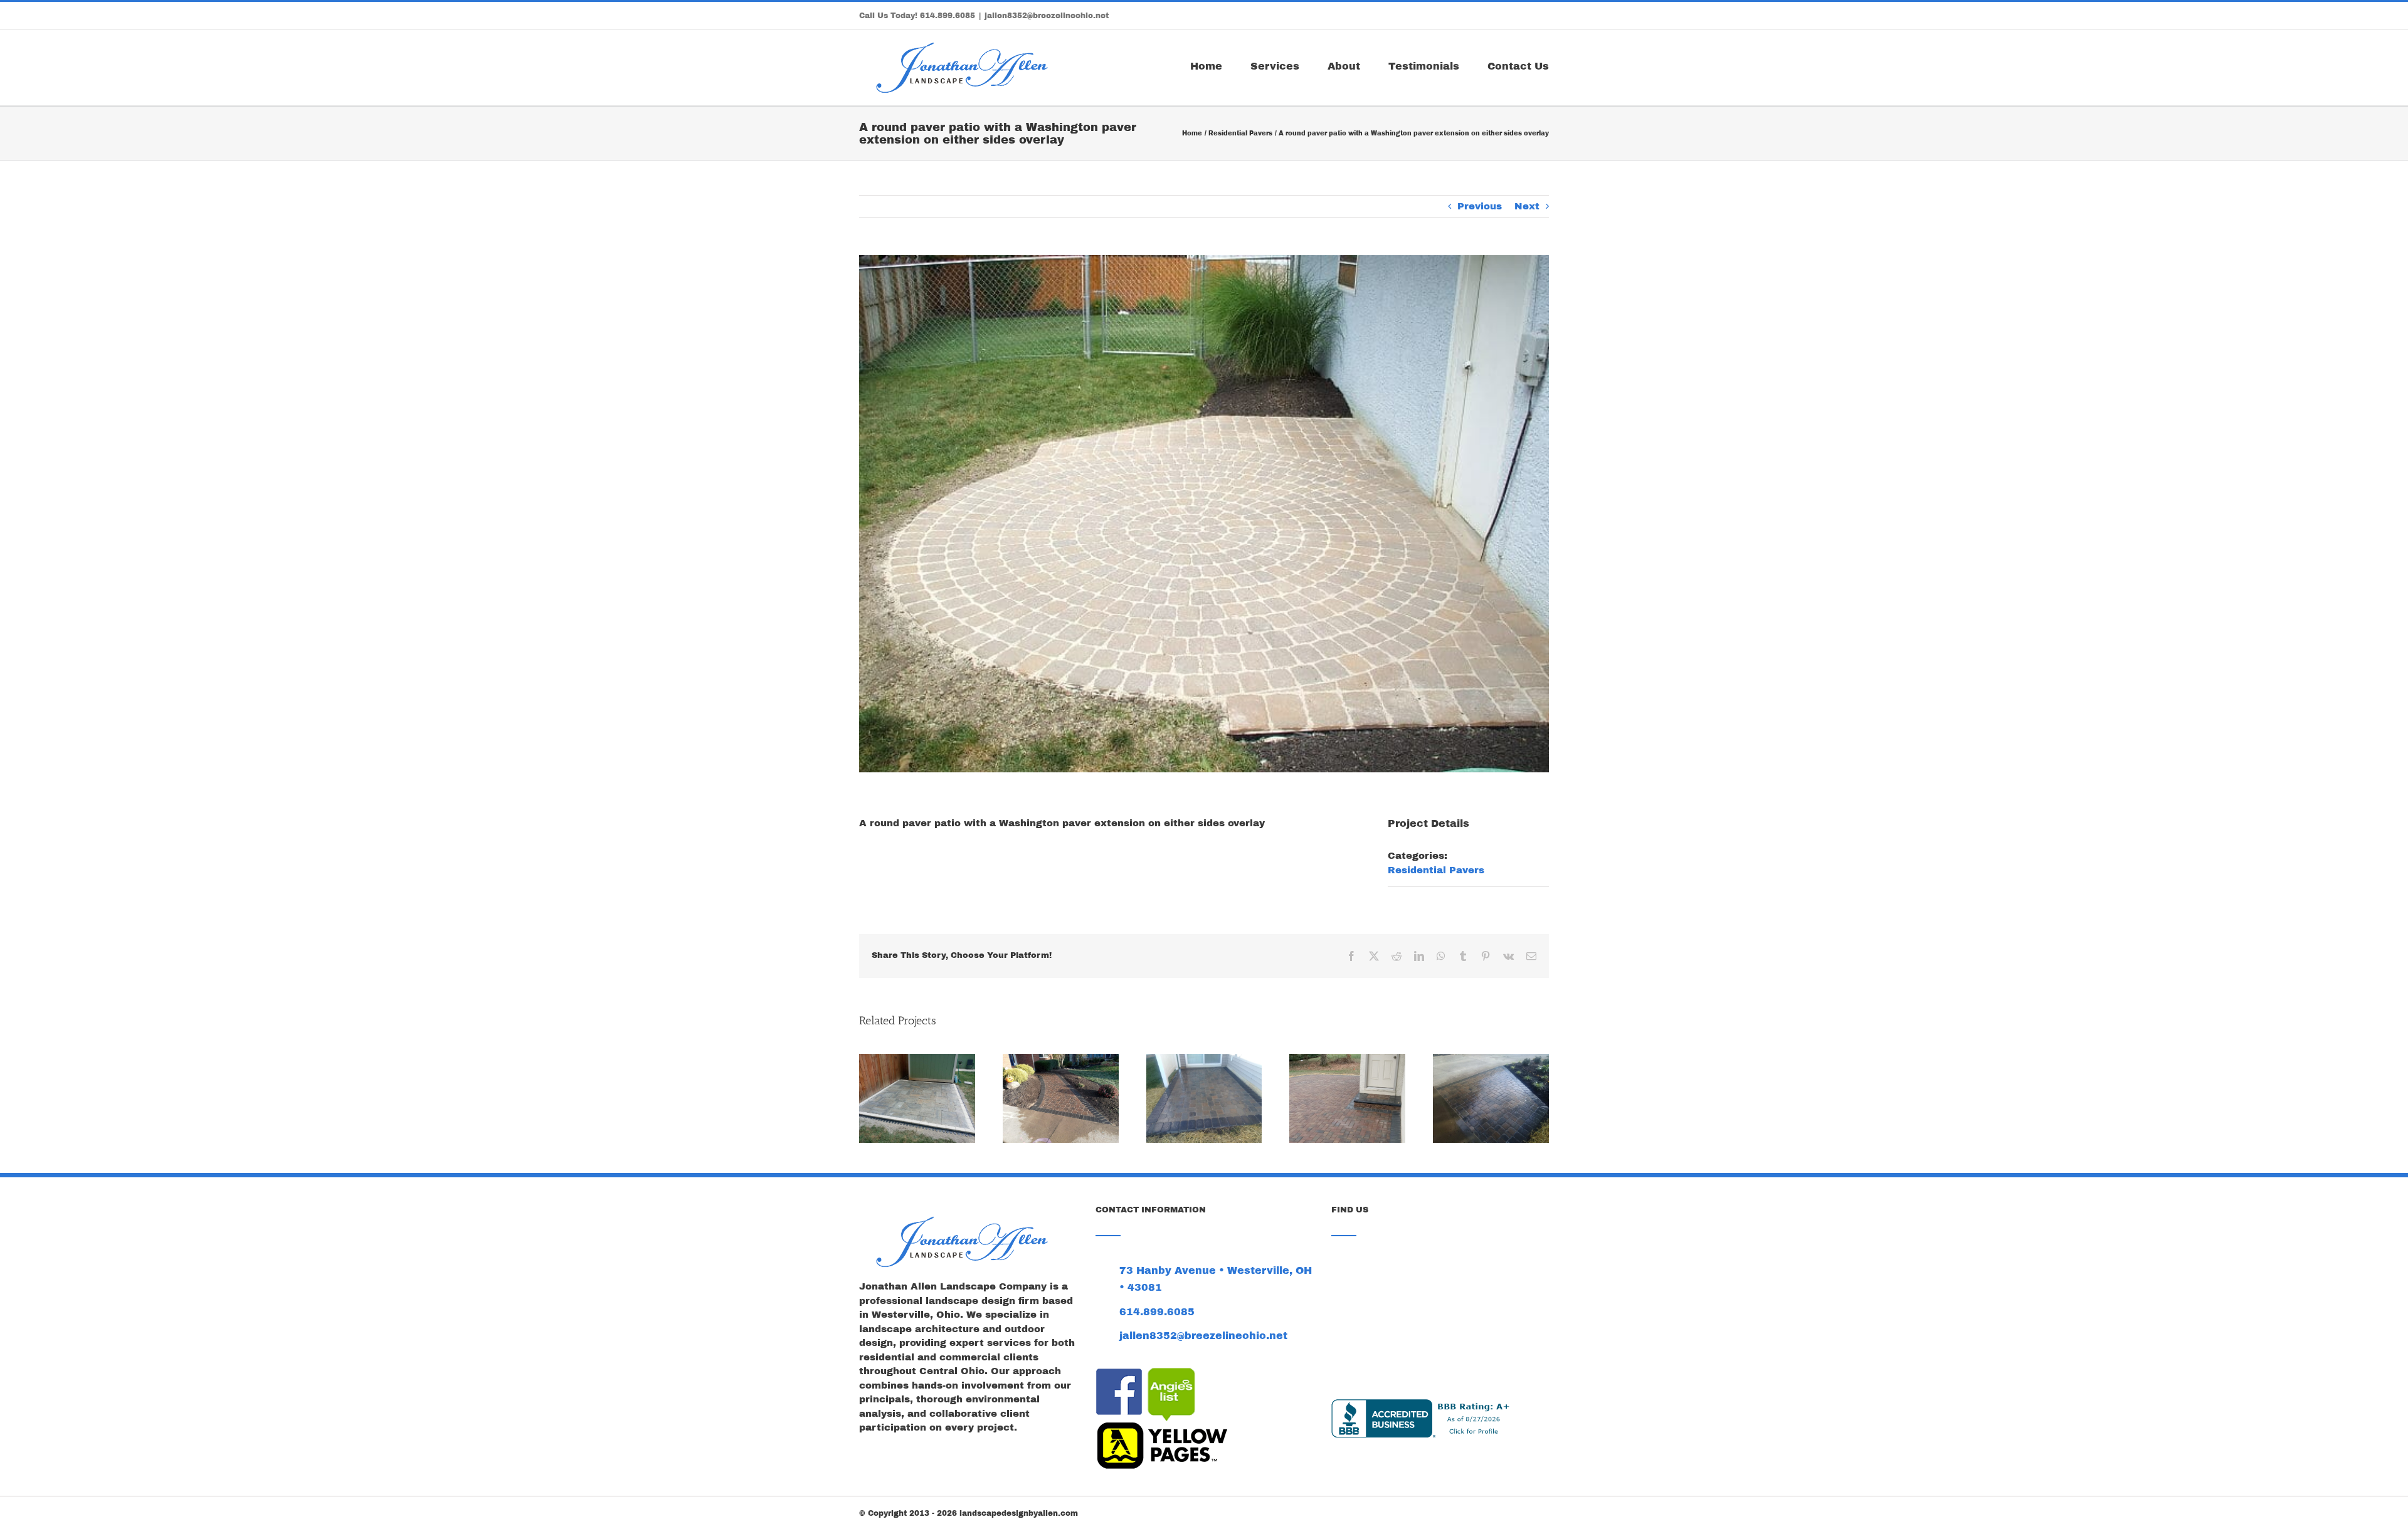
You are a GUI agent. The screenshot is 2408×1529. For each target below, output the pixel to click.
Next (1527, 206)
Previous (1480, 206)
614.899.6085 (948, 16)
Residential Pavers (1436, 870)
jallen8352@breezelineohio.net (1047, 16)
